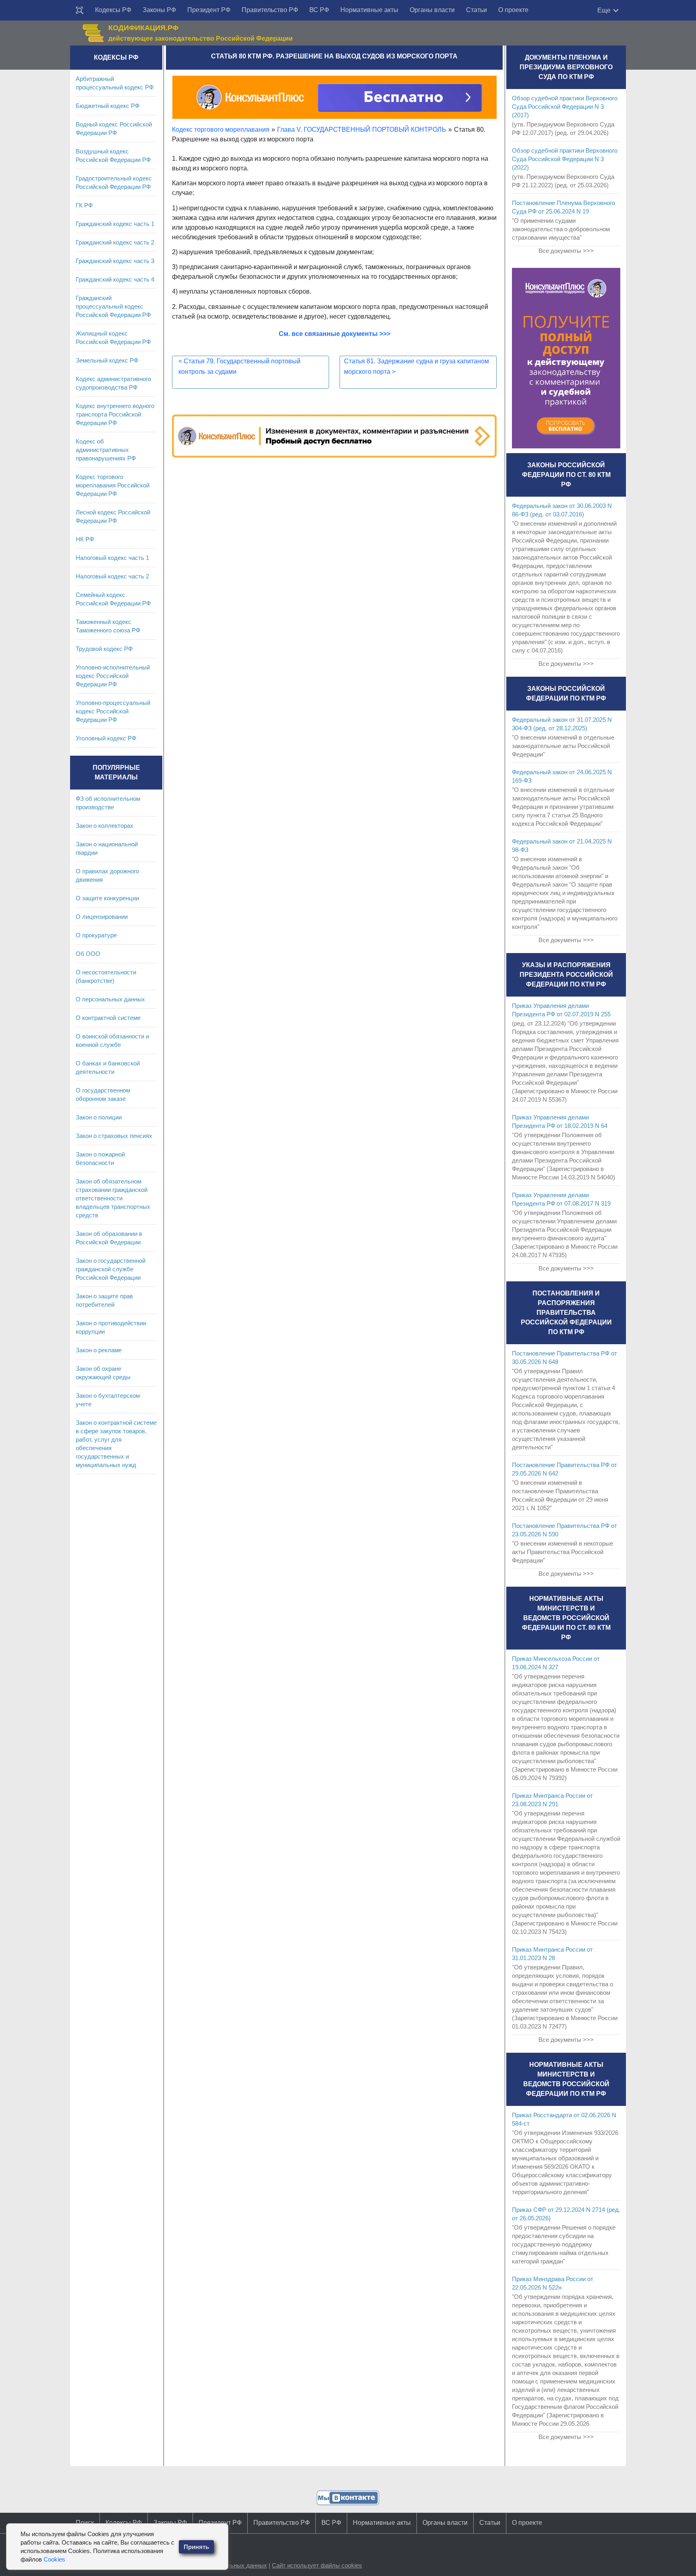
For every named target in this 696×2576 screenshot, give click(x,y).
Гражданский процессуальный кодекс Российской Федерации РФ (113, 306)
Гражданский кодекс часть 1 (115, 224)
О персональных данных (110, 999)
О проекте (513, 10)
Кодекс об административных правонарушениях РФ (106, 450)
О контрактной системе (108, 1018)
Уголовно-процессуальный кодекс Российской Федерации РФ (113, 711)
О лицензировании (102, 917)
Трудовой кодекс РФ (104, 649)
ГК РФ (84, 205)
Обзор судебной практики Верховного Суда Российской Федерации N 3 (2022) (565, 159)
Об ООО (88, 954)
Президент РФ (209, 10)
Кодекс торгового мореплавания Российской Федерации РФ (113, 485)
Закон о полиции (99, 1117)
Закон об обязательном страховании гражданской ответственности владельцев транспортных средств (113, 1198)
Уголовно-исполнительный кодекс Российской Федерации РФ (113, 676)
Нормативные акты (369, 10)
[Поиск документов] (80, 10)
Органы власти (432, 10)
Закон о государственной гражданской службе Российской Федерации (111, 1269)
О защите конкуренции (107, 898)
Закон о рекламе (99, 1350)
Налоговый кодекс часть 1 (112, 558)
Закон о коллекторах (105, 826)
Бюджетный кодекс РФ (108, 106)
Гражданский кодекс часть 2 (115, 242)
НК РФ (85, 539)
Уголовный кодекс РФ (106, 738)
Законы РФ (159, 10)
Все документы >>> (566, 251)
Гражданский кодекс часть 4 (115, 279)
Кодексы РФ (113, 10)
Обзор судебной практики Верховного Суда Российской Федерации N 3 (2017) (565, 107)
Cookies (54, 2559)
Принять (196, 2547)
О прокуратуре (96, 935)
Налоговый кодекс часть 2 (112, 576)
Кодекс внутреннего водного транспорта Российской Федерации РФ (115, 414)
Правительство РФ (270, 10)
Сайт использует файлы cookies (317, 2565)
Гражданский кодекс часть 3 (115, 261)
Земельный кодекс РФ (107, 360)
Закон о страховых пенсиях (114, 1136)
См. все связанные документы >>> (335, 334)
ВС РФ (319, 10)
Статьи (476, 10)
